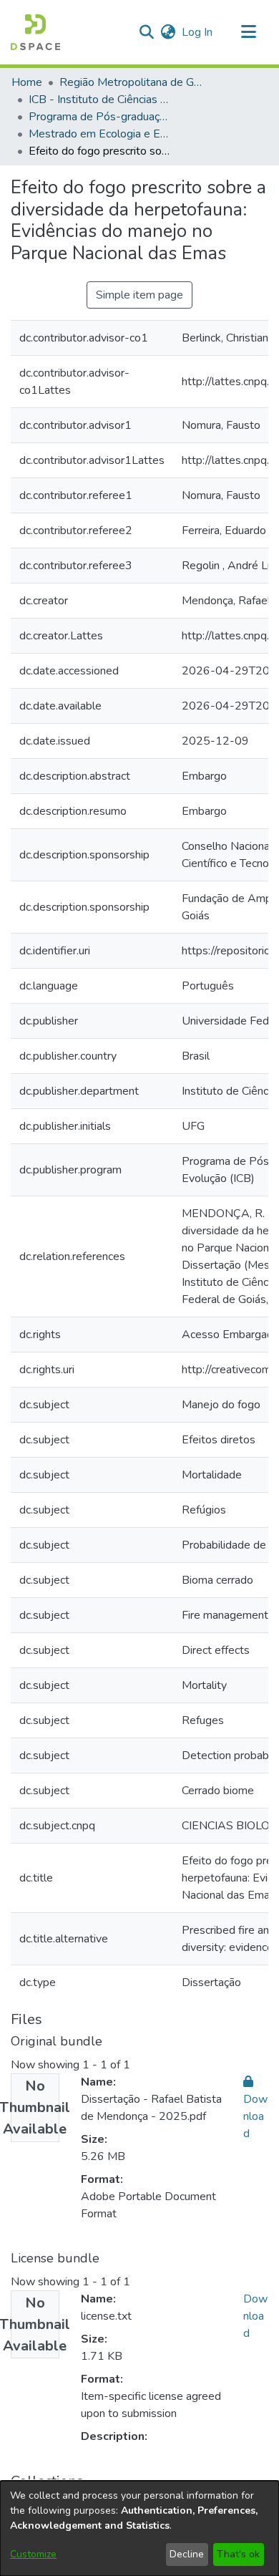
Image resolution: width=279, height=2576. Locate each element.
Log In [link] (198, 32)
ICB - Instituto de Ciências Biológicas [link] (100, 100)
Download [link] (255, 2316)
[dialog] (139, 2528)
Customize (33, 2554)
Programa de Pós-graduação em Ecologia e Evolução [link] (100, 117)
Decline (187, 2554)
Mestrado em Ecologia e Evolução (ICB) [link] (100, 134)
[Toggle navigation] (248, 32)
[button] (35, 32)
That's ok (238, 2554)
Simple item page (139, 295)
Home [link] (27, 82)
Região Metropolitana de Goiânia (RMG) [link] (131, 82)
